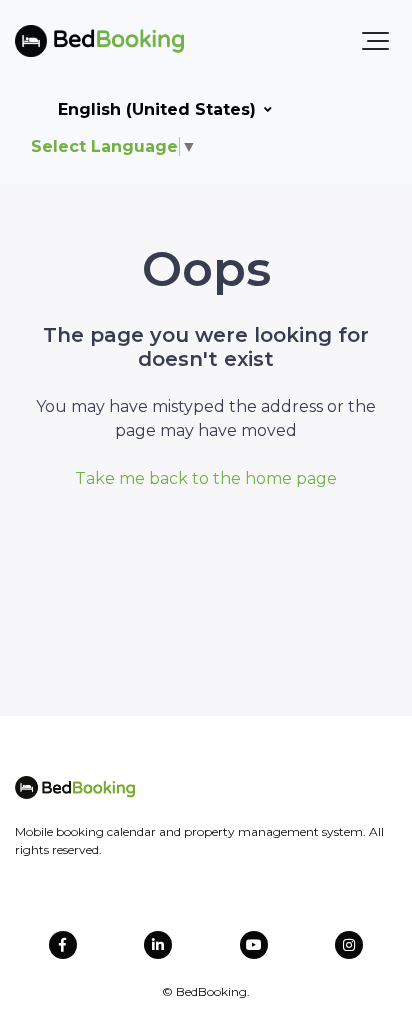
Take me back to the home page (206, 478)
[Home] (99, 41)
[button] (375, 41)
